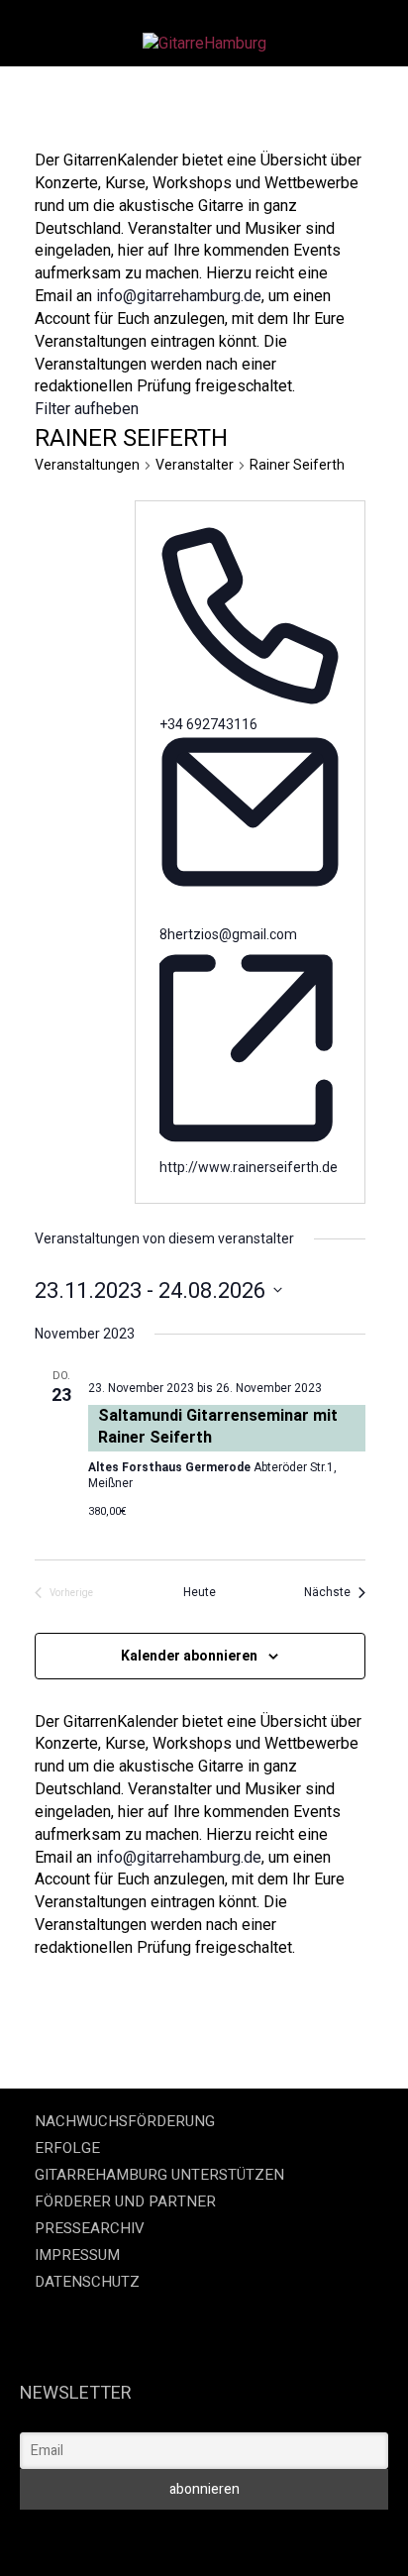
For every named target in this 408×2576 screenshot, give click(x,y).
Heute (200, 1592)
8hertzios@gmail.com (228, 934)
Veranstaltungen (87, 465)
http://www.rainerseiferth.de (249, 1167)
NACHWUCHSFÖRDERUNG (125, 2121)
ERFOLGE (67, 2148)
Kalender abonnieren (189, 1656)
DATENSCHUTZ (87, 2282)
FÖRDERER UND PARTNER (125, 2201)
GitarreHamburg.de (74, 2537)
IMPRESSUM (77, 2255)
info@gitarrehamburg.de (179, 296)
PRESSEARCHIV (90, 2228)
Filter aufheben (87, 409)
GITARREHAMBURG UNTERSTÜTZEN (159, 2175)
